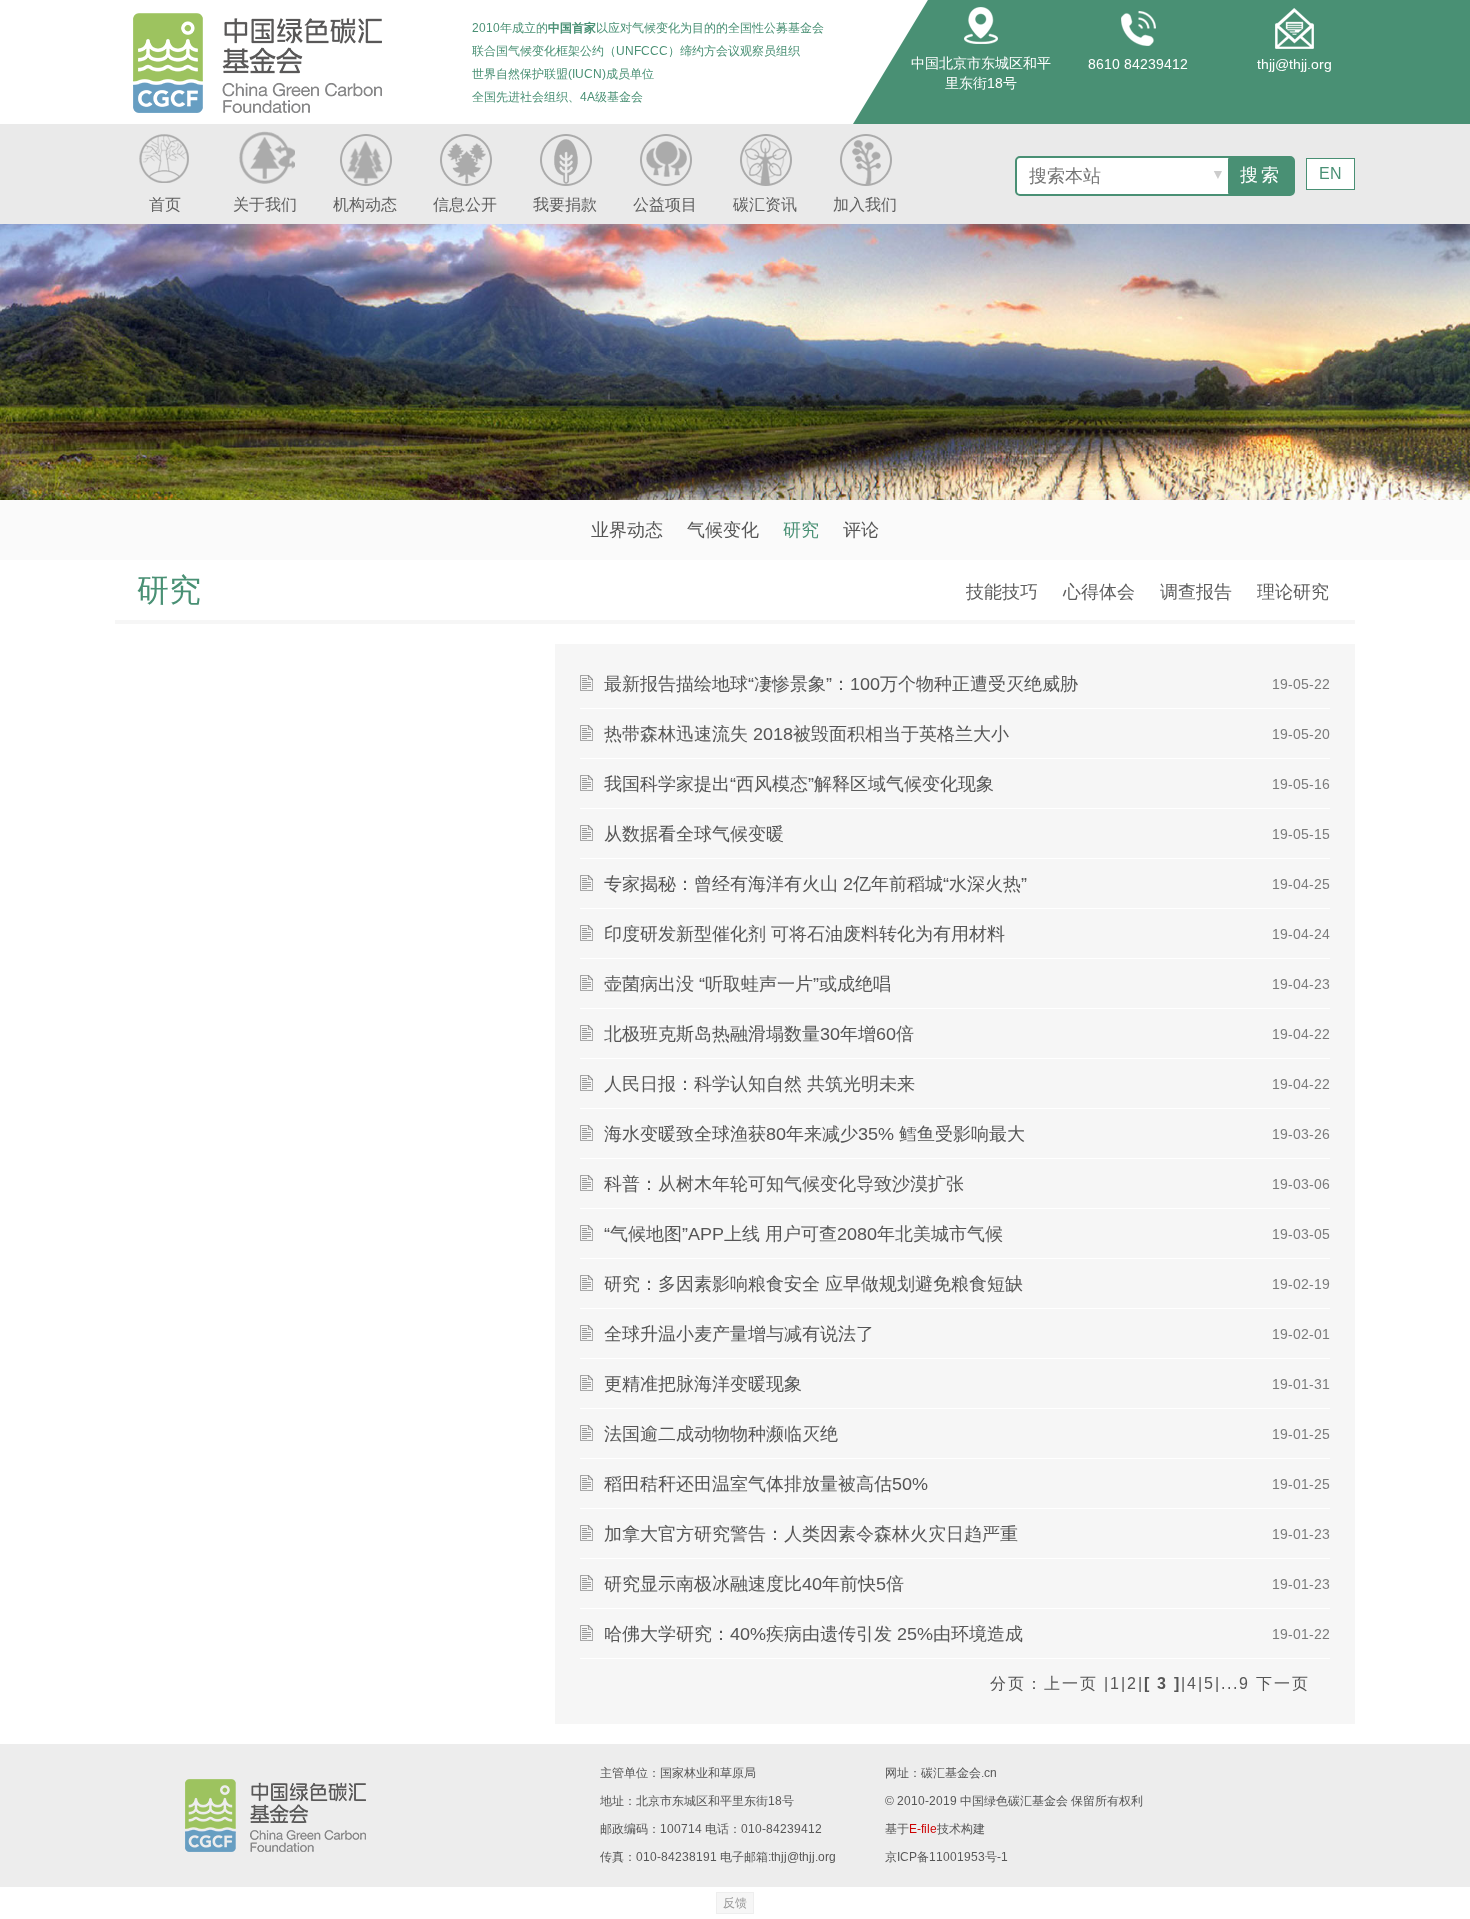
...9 (1235, 1683)
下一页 (1283, 1683)
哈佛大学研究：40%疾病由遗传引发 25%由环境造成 (813, 1634)
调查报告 (1196, 592)
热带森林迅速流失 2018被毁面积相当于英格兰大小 (806, 734)
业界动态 (627, 530)
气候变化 (723, 530)
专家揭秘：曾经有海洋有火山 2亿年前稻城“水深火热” (815, 884)
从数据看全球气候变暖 (694, 834)
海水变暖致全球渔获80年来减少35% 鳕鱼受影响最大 (814, 1134)
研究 (801, 530)
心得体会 (1099, 592)
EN (1330, 173)
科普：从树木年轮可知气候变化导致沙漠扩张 (784, 1184)
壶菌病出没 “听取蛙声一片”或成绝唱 (747, 984)
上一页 (1071, 1683)
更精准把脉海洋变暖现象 (703, 1384)
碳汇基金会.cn (959, 1773)
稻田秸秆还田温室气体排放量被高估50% (766, 1484)
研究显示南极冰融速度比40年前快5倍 (754, 1584)
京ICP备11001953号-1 (946, 1857)
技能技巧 (1002, 592)
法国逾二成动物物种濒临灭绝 (721, 1434)
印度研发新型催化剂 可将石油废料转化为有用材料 (804, 934)
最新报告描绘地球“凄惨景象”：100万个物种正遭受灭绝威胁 (841, 684)
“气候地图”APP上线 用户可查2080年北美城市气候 (803, 1234)
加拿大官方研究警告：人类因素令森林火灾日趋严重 (811, 1534)
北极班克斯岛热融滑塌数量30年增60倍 (759, 1034)
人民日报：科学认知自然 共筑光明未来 (759, 1084)
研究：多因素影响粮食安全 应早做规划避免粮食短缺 (813, 1284)
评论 (861, 530)
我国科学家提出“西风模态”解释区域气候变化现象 (799, 784)
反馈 (735, 1903)
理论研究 (1293, 592)
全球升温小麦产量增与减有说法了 (739, 1334)
